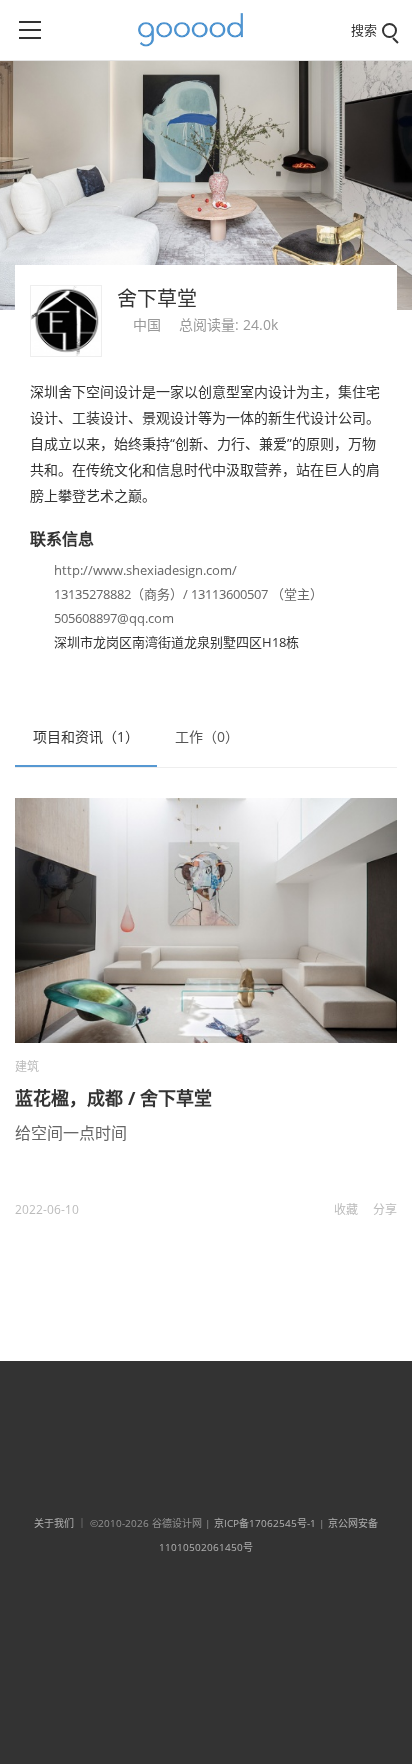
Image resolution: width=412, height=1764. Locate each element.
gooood (198, 30)
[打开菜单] (30, 30)
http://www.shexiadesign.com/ (145, 570)
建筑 (27, 1066)
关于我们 (54, 1523)
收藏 (346, 1209)
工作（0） (207, 736)
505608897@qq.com (114, 618)
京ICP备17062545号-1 (265, 1523)
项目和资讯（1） (86, 736)
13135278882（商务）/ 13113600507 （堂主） (188, 594)
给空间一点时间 (71, 1133)
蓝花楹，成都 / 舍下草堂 (113, 1098)
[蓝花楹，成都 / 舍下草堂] (206, 920)
